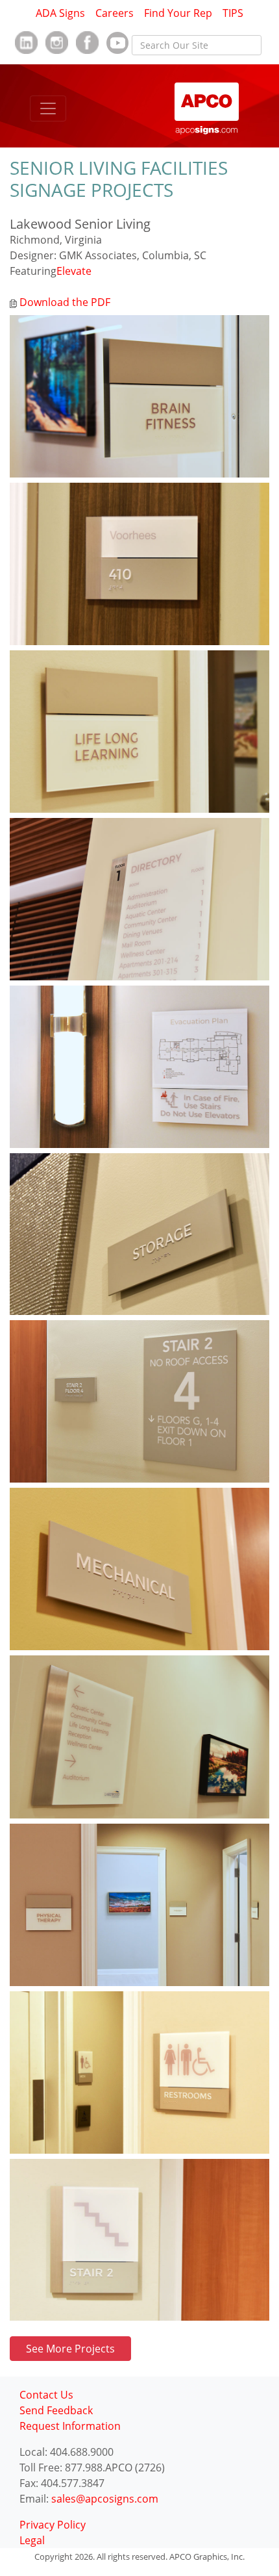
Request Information (70, 2426)
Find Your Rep (178, 13)
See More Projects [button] (70, 2349)
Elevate (74, 271)
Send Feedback (56, 2410)
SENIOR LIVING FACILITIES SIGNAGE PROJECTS (119, 179)
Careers (115, 13)
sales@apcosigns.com (105, 2499)
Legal (32, 2540)
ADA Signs (60, 13)
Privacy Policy (53, 2525)
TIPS (233, 13)
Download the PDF (64, 302)
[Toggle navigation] (48, 108)
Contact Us (46, 2395)
